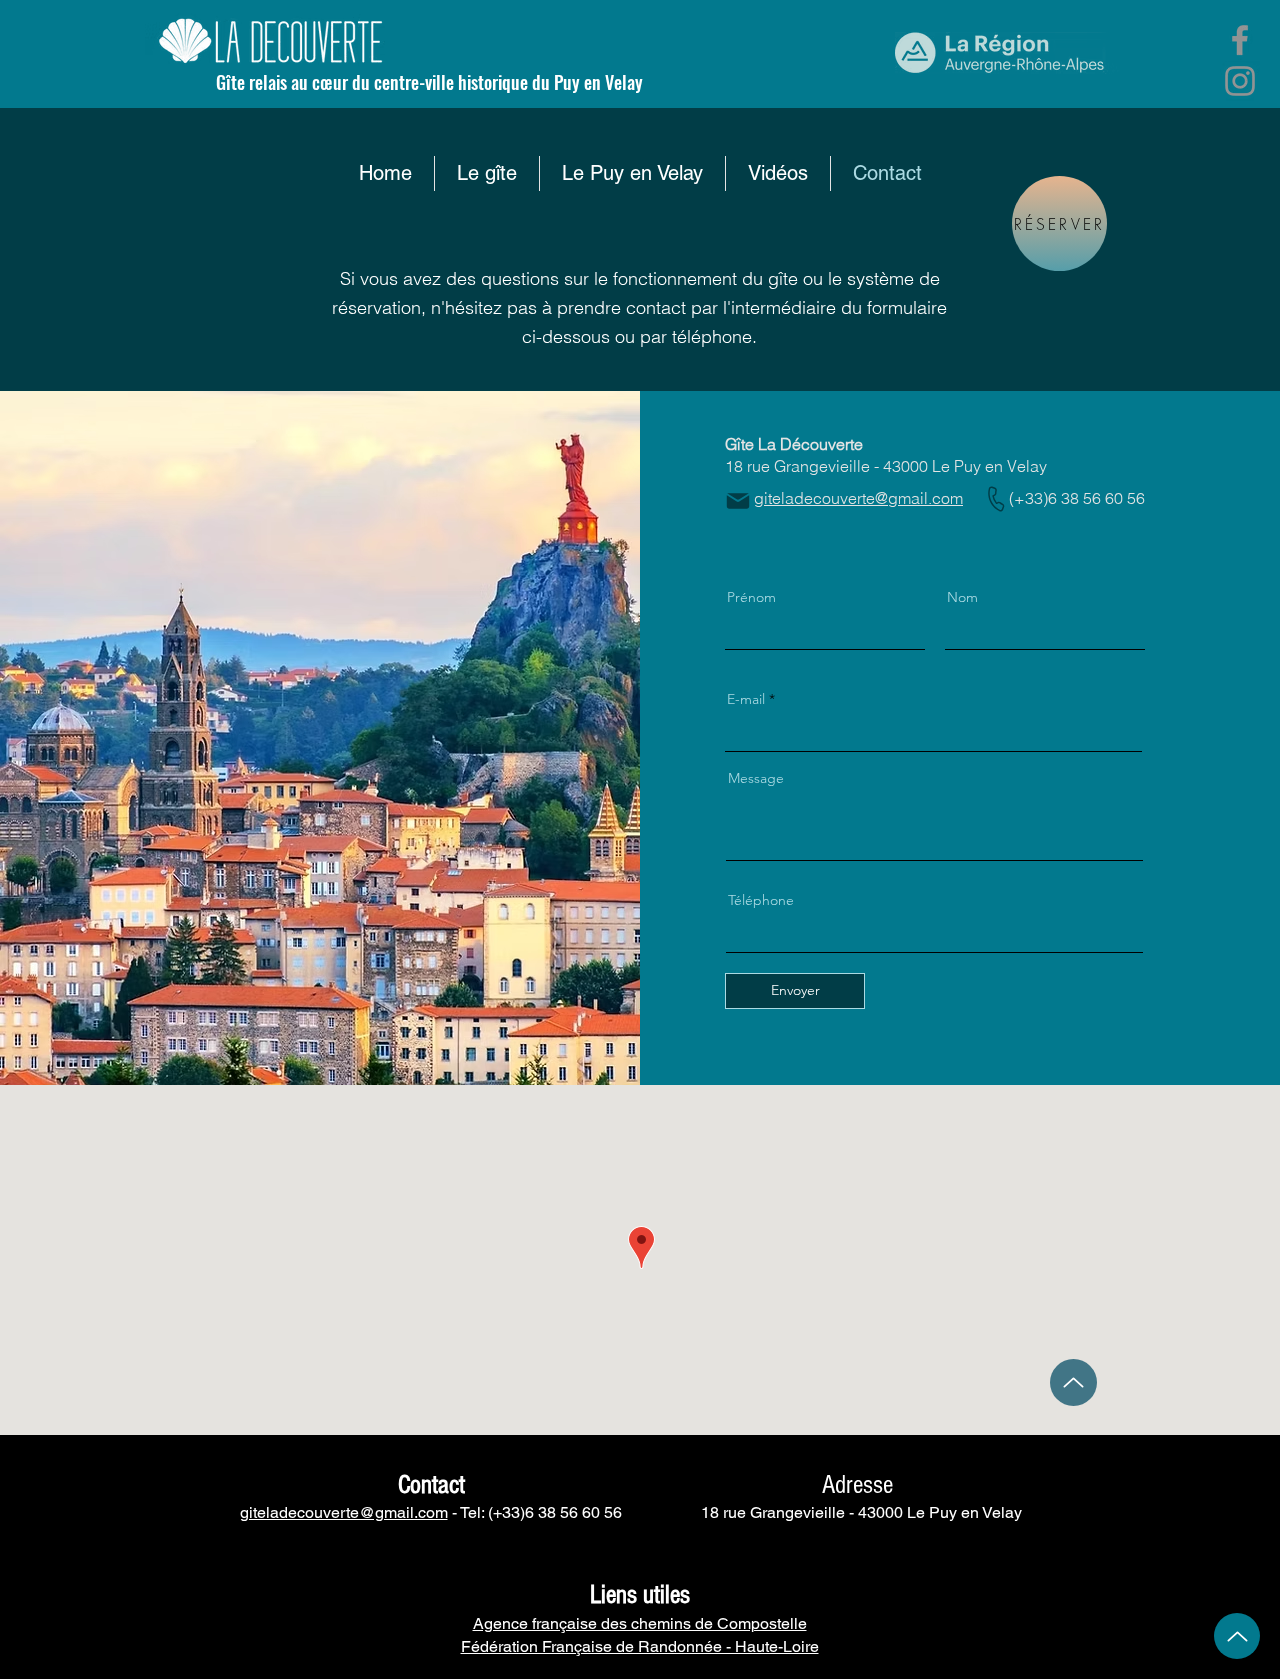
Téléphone (761, 900)
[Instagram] (1240, 81)
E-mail (746, 699)
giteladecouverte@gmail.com (344, 1512)
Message (756, 778)
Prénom (751, 597)
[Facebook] (1240, 40)
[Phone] (996, 499)
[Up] (1073, 1382)
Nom (962, 597)
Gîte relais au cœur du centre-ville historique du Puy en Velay (429, 82)
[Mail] (738, 501)
